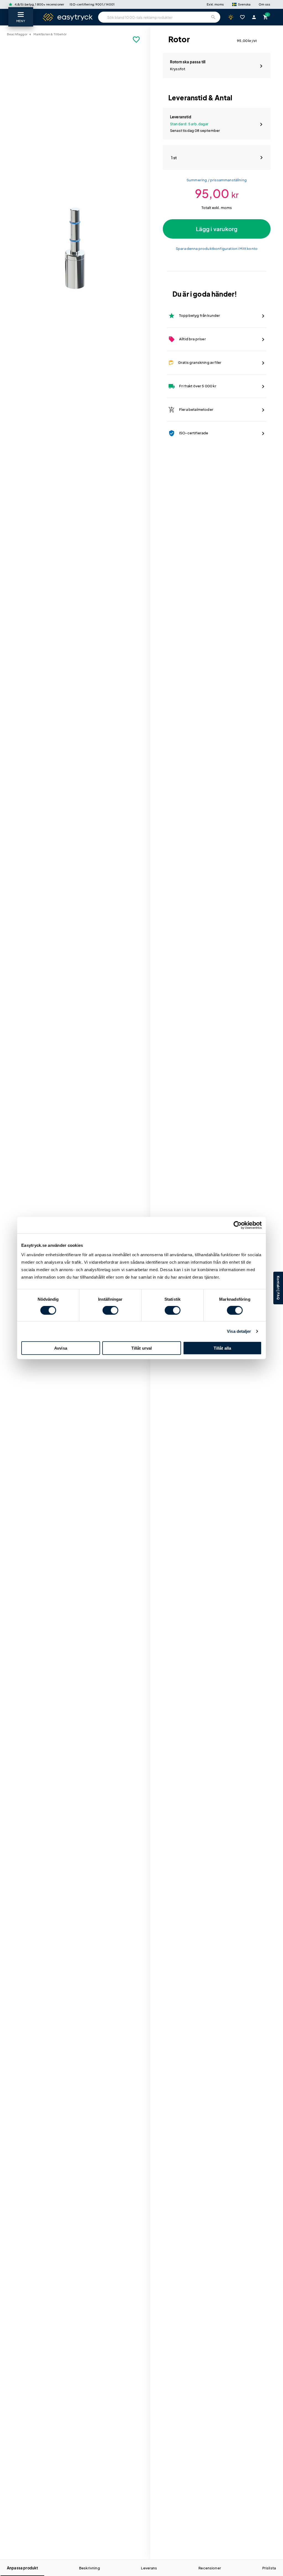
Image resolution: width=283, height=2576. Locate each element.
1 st (174, 158)
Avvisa (61, 1348)
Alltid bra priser (187, 339)
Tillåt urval (142, 1348)
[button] (241, 4)
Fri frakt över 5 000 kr (192, 386)
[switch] (110, 1310)
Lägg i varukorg (217, 229)
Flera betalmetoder (191, 410)
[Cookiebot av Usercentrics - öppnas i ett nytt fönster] (238, 1225)
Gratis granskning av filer (195, 363)
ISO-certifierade (188, 433)
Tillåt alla (222, 1348)
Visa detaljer (239, 1331)
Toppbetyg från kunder (194, 316)
